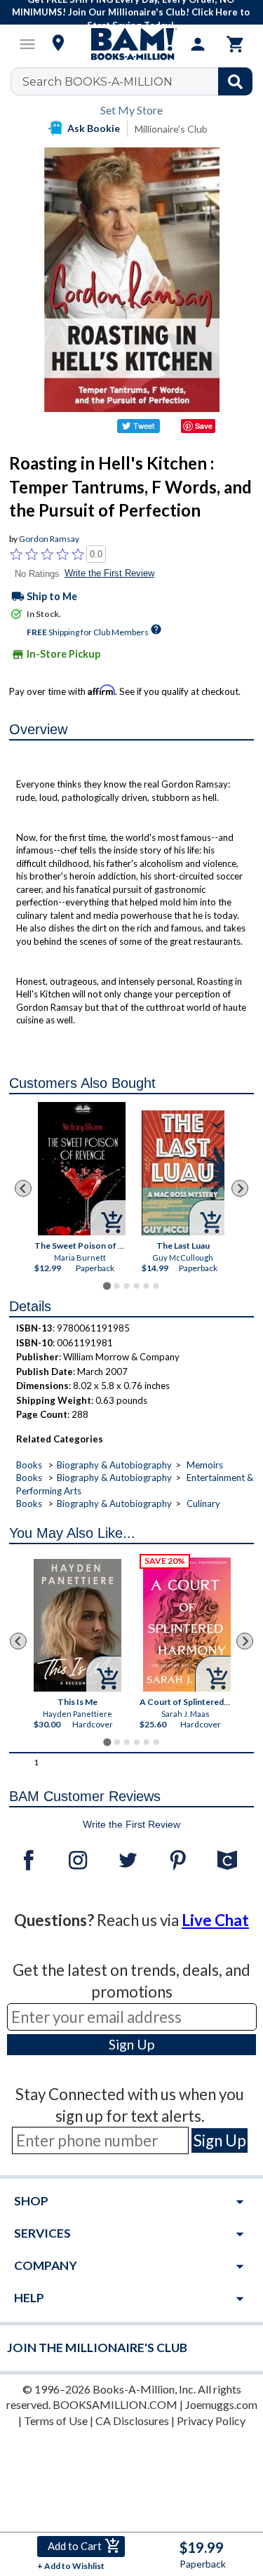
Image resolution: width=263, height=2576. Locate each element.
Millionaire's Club (171, 129)
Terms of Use (56, 2421)
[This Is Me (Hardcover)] (77, 1625)
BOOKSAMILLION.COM (115, 2404)
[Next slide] (240, 1188)
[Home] (132, 44)
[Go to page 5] (146, 1286)
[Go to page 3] (126, 1286)
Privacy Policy (211, 2421)
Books (29, 1465)
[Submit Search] (235, 81)
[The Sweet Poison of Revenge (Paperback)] (82, 1169)
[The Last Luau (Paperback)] (183, 1173)
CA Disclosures (132, 2421)
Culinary (203, 1503)
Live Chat (215, 1920)
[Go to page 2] (116, 1286)
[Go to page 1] (107, 1286)
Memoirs (205, 1465)
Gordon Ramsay (49, 539)
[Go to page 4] (136, 1286)
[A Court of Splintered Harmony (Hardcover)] (187, 1625)
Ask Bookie (94, 128)
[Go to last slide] (23, 1188)
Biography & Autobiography (114, 1465)
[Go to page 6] (156, 1286)
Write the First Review (109, 573)
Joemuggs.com (221, 2404)
